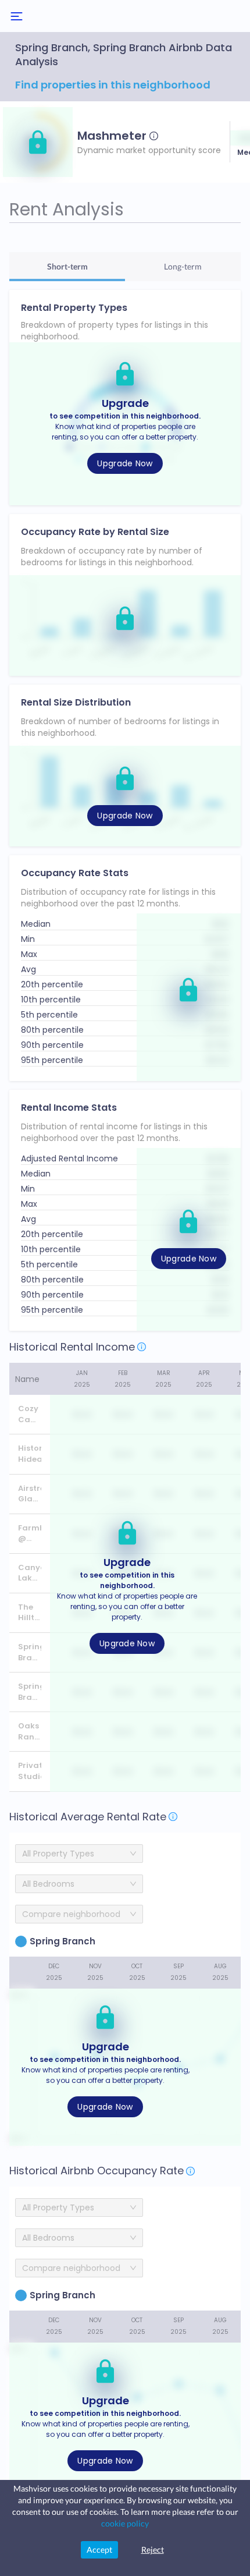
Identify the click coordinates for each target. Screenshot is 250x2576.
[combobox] (75, 1914)
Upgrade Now (125, 463)
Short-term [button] (67, 266)
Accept (99, 2550)
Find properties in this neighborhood (113, 85)
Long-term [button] (183, 266)
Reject (153, 2550)
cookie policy (125, 2523)
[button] (38, 142)
